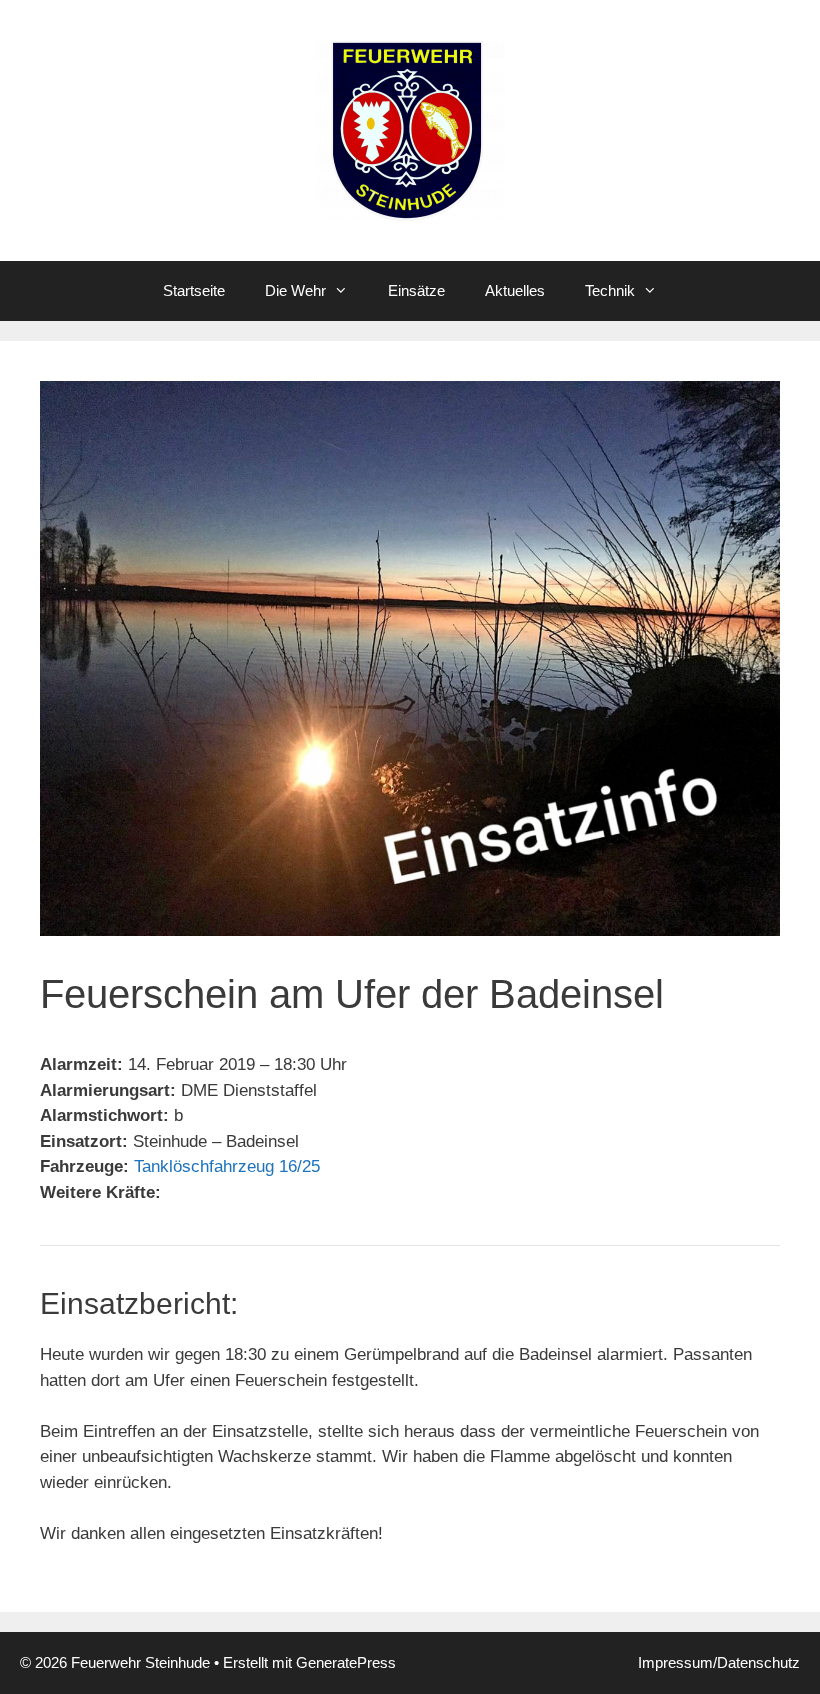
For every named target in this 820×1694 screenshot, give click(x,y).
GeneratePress (346, 1662)
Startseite (194, 290)
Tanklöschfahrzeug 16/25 (227, 1166)
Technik (610, 290)
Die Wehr (295, 290)
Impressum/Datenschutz (719, 1662)
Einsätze (416, 290)
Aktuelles (515, 290)
